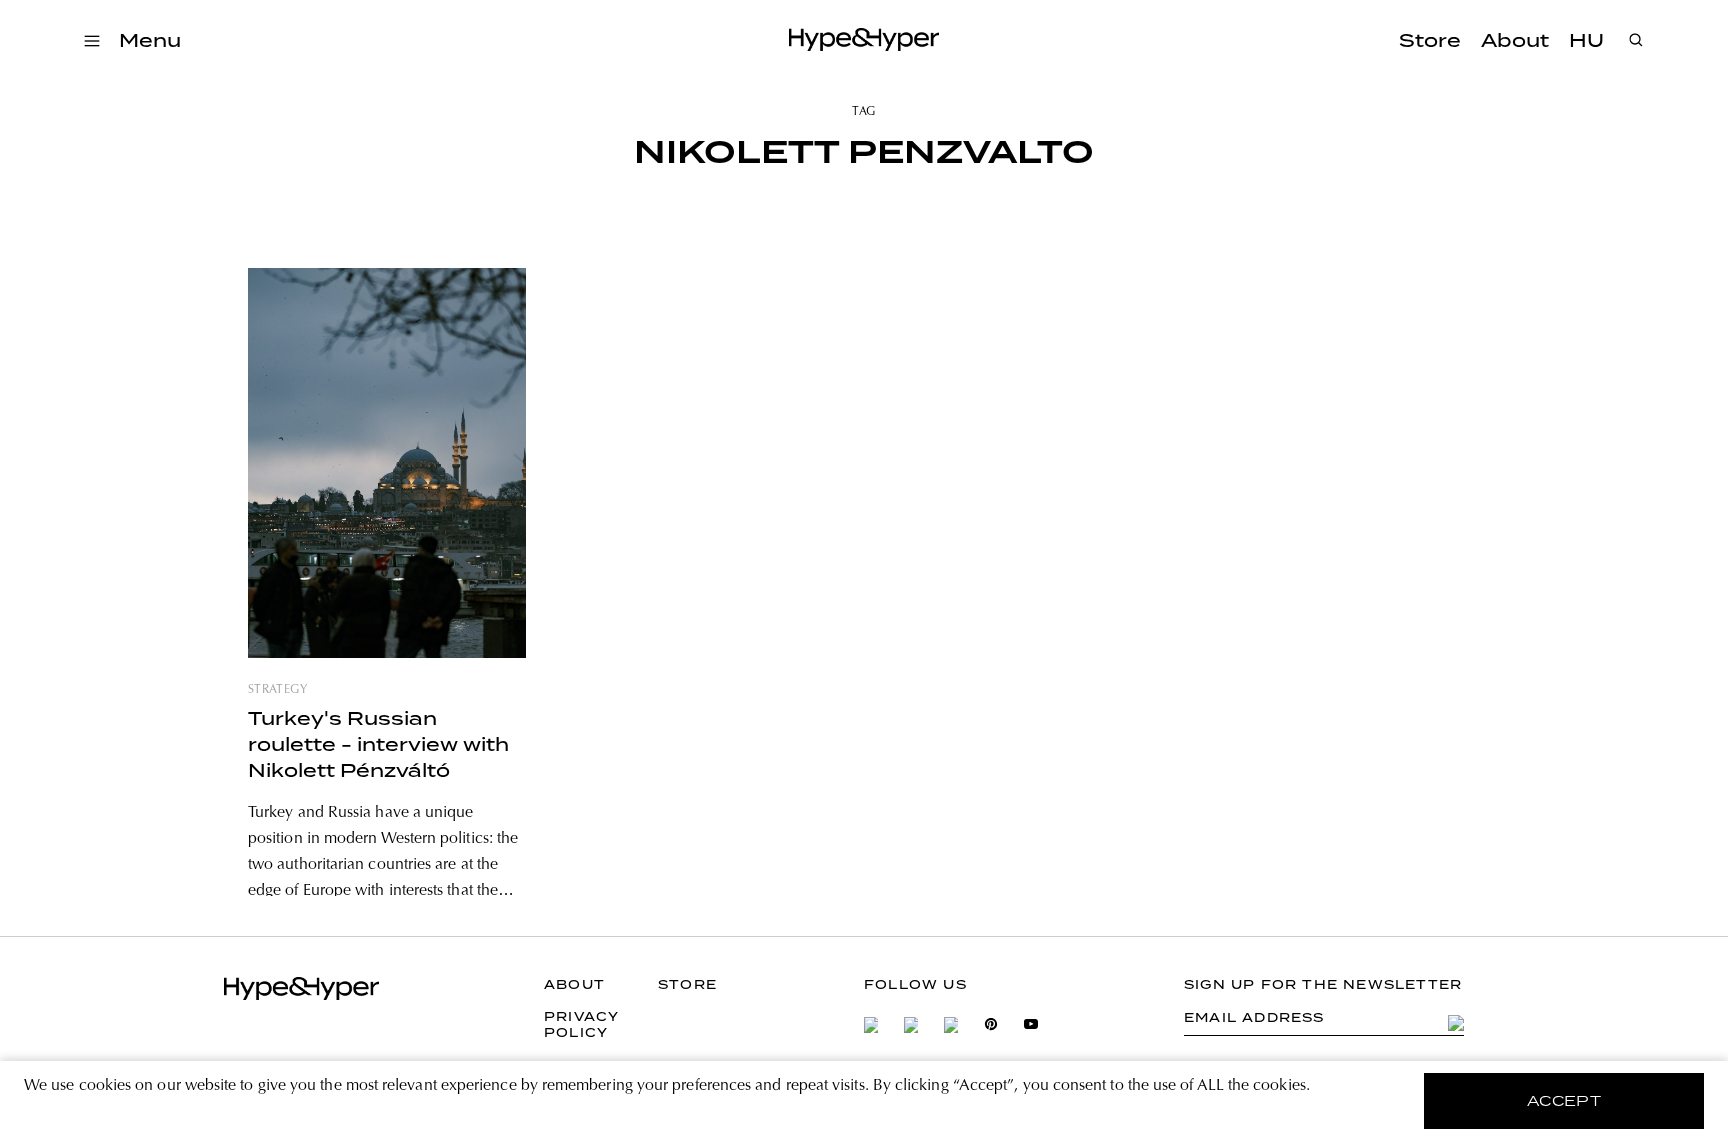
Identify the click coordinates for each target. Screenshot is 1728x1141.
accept (1564, 1101)
